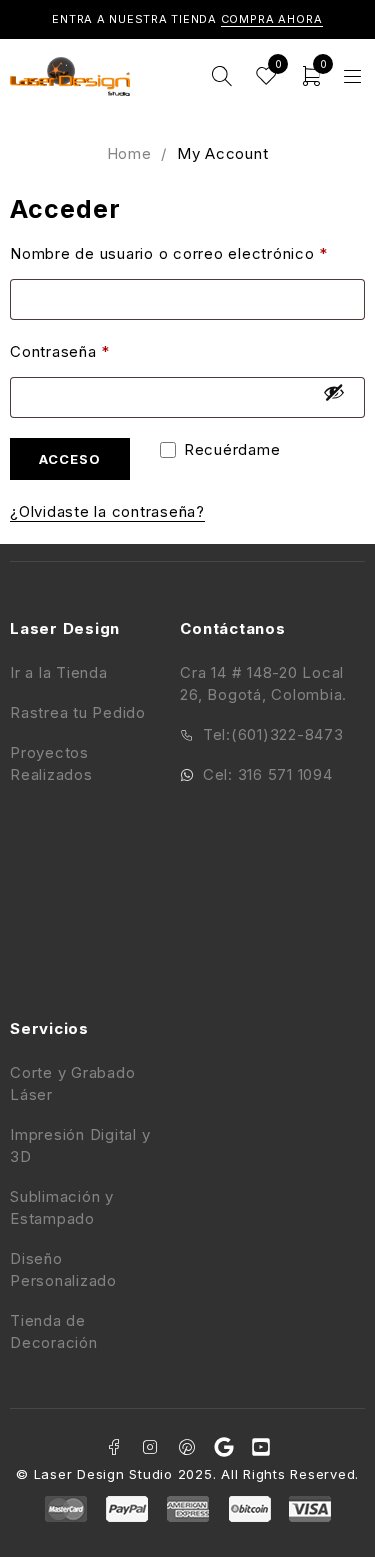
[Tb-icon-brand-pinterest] (188, 1447)
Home (129, 153)
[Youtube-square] (261, 1447)
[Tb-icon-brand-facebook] (114, 1447)
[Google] (224, 1447)
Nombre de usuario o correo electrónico (169, 253)
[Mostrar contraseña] (334, 392)
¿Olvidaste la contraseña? (107, 511)
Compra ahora (272, 19)
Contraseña (60, 351)
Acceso (70, 459)
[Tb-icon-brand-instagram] (151, 1447)
